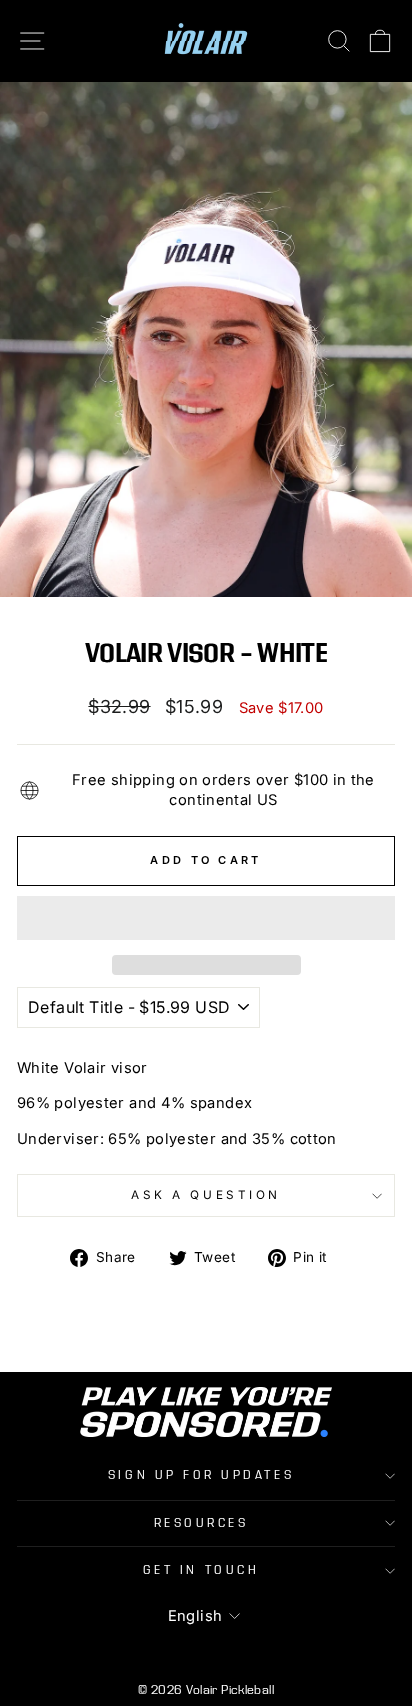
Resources (201, 1523)
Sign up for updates (201, 1475)
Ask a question (205, 1195)
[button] (206, 918)
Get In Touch (201, 1570)
